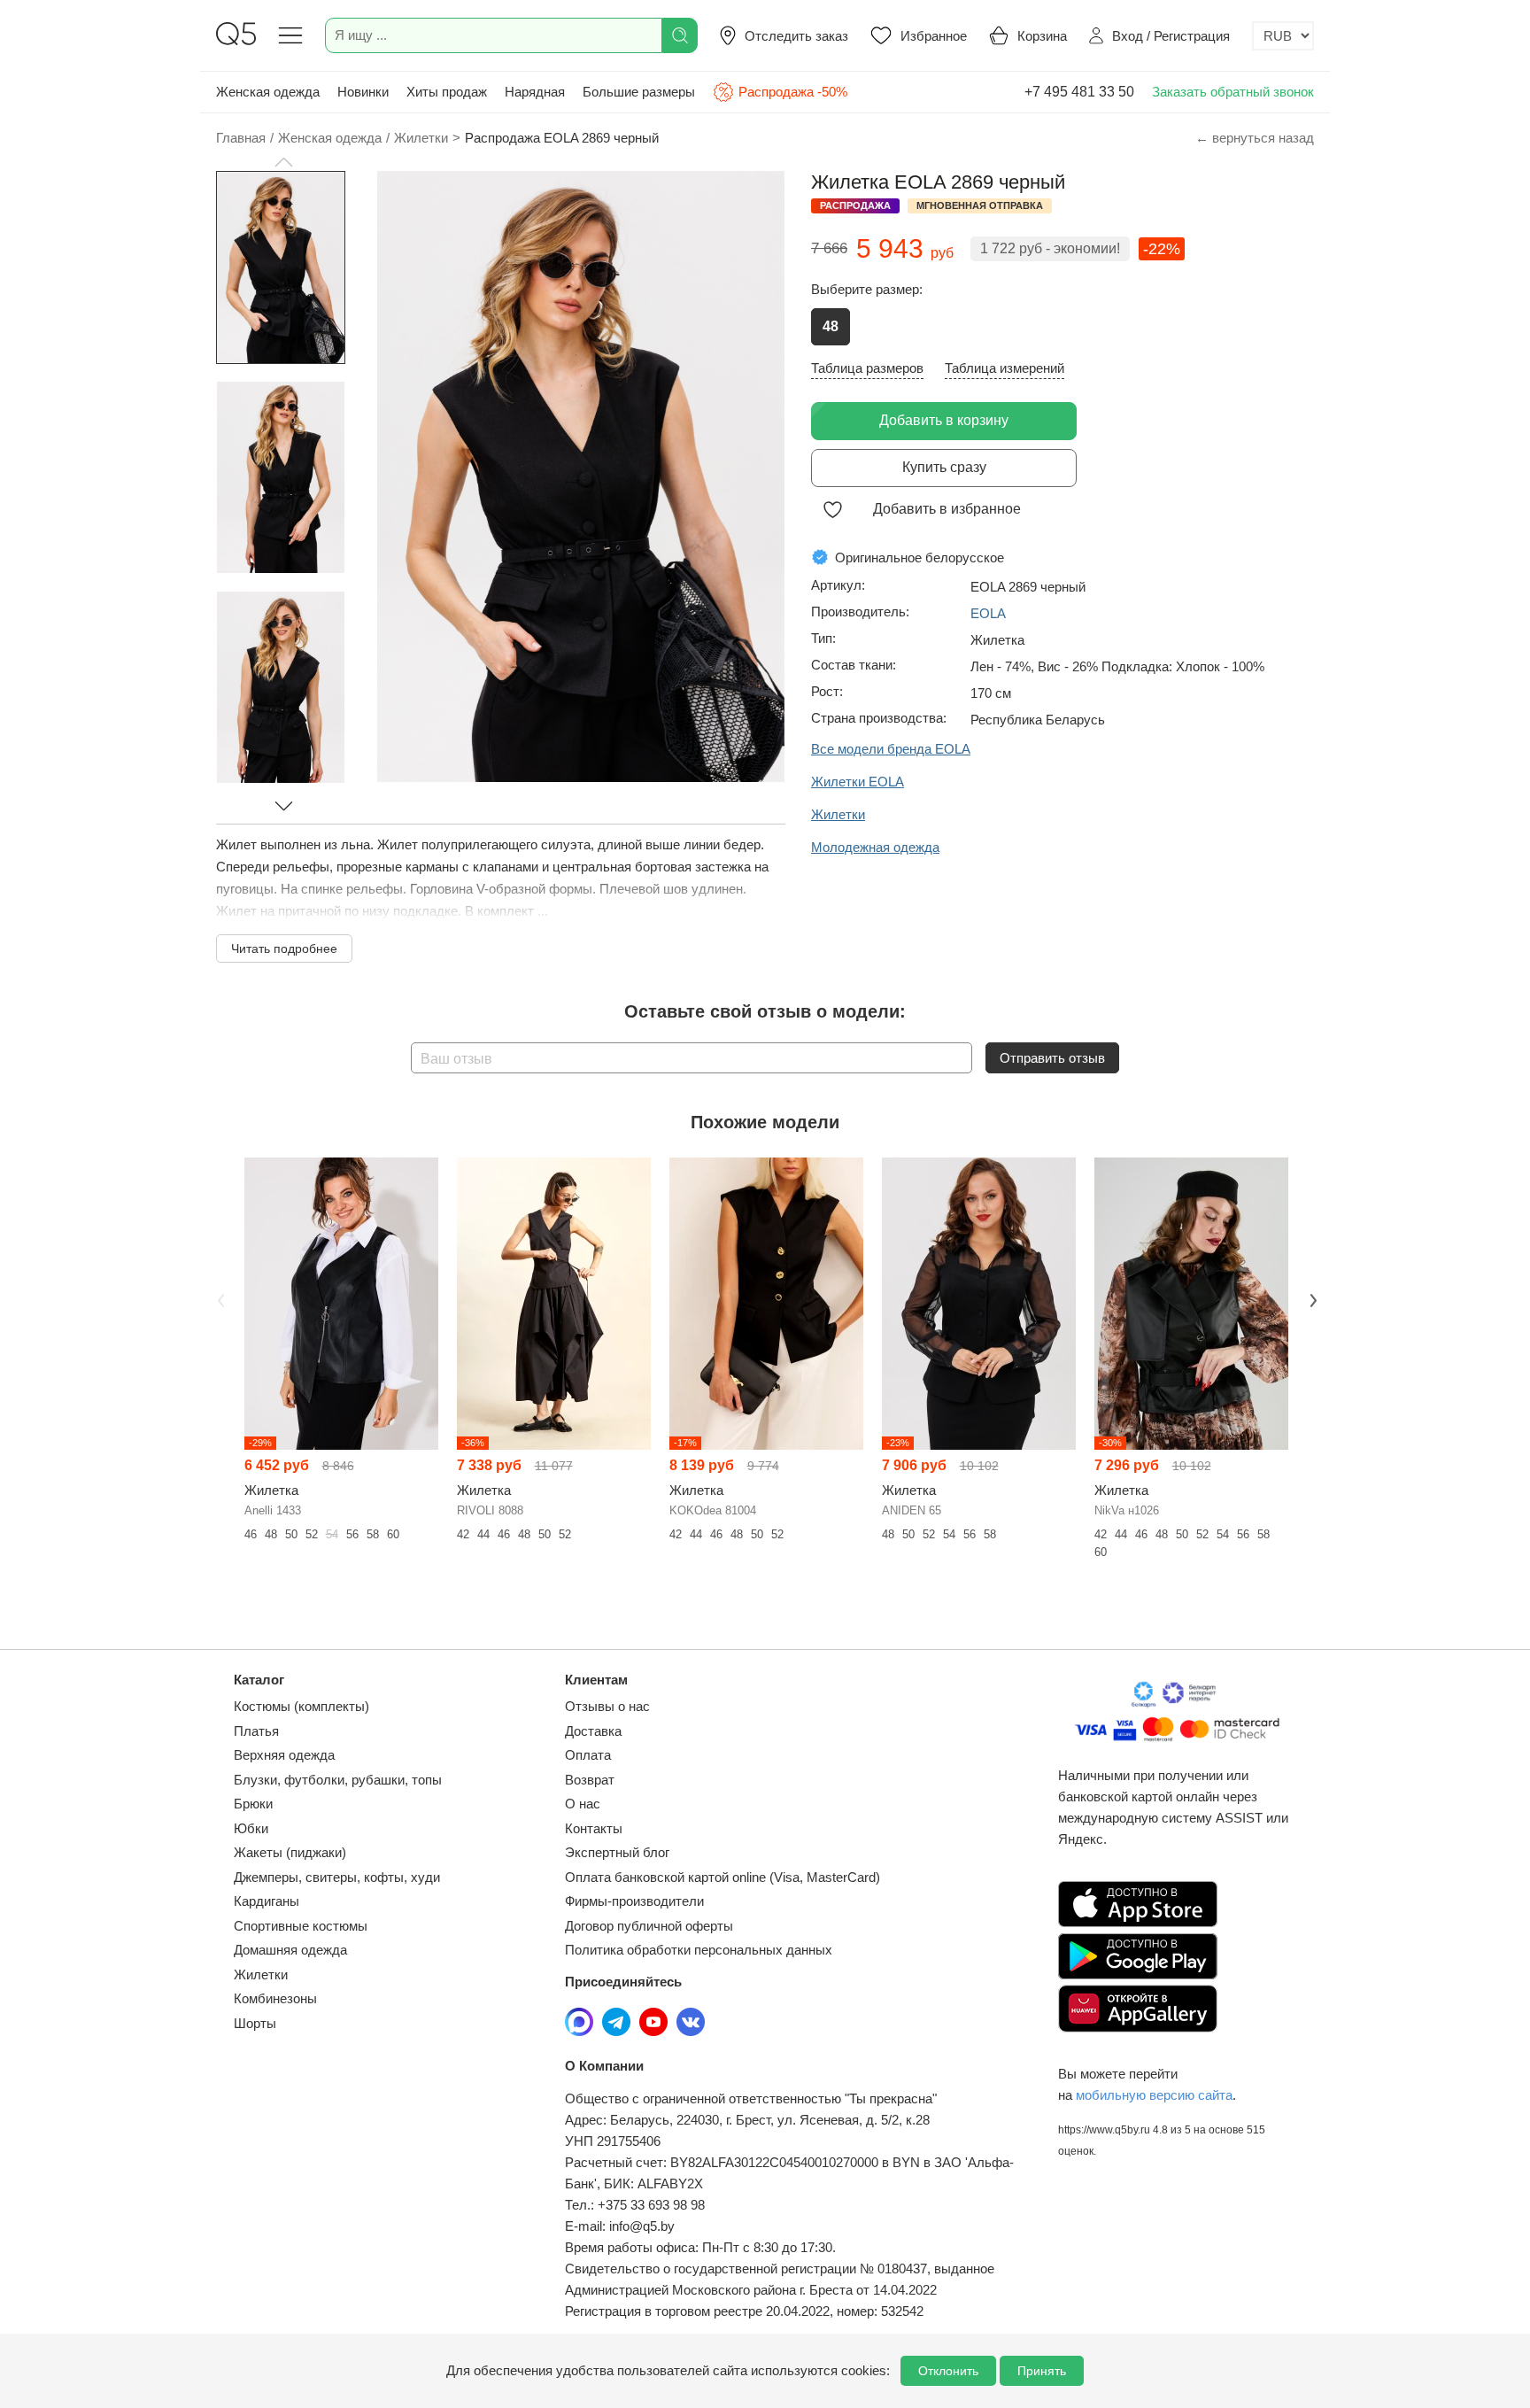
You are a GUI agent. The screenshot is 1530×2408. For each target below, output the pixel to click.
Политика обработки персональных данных (699, 1950)
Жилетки (261, 1974)
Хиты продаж (447, 92)
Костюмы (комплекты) (301, 1706)
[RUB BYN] (1283, 36)
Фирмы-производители (634, 1901)
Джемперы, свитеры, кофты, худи (337, 1877)
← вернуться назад (1255, 138)
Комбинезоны (275, 1998)
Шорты (255, 2023)
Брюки (253, 1804)
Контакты (594, 1828)
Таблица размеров (867, 368)
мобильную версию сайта (1154, 2095)
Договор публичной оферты (649, 1926)
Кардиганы (267, 1901)
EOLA (988, 613)
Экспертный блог (617, 1852)
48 (831, 326)
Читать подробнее (284, 948)
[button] (283, 162)
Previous (219, 1298)
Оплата (588, 1755)
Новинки (363, 92)
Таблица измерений (1005, 368)
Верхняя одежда (284, 1755)
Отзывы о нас (607, 1706)
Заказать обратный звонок (1233, 92)
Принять (1042, 2371)
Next (1311, 1298)
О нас (583, 1804)
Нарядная (535, 92)
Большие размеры (639, 92)
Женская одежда (268, 92)
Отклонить (948, 2371)
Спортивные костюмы (301, 1926)
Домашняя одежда (290, 1950)
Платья (256, 1731)
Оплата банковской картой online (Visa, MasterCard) (722, 1877)
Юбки (251, 1828)
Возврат (590, 1780)
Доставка (593, 1731)
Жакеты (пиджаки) (290, 1852)
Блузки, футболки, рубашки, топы (338, 1780)
